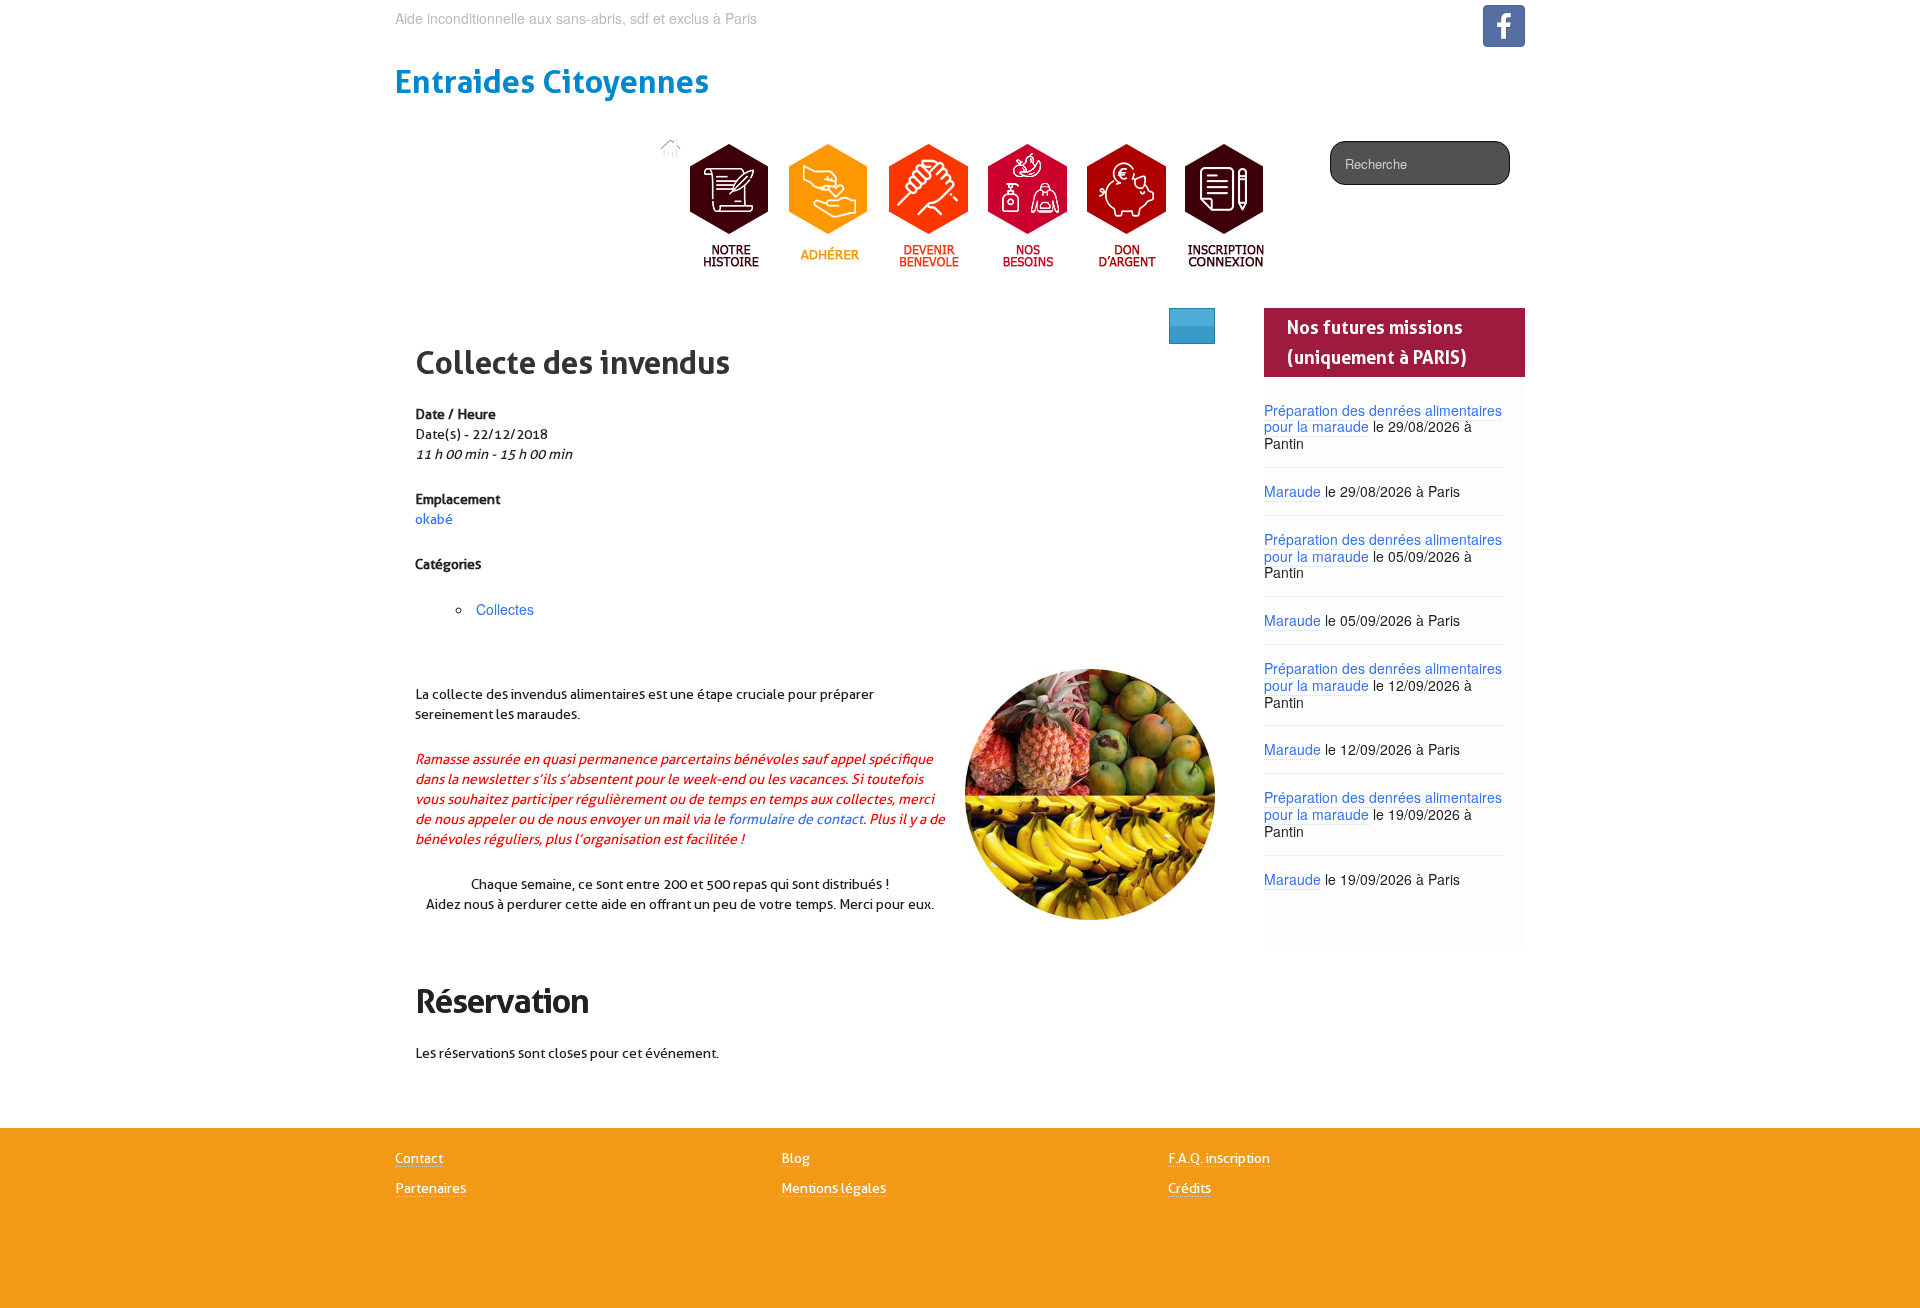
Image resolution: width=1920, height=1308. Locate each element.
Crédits (1189, 1188)
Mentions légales (833, 1188)
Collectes (505, 609)
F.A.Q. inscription (1219, 1158)
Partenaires (430, 1188)
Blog (795, 1158)
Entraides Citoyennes (552, 81)
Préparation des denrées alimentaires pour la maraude (1383, 418)
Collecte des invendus (572, 362)
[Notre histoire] (730, 207)
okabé (434, 519)
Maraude (1292, 491)
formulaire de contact (795, 819)
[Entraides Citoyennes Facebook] (1504, 26)
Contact (419, 1158)
